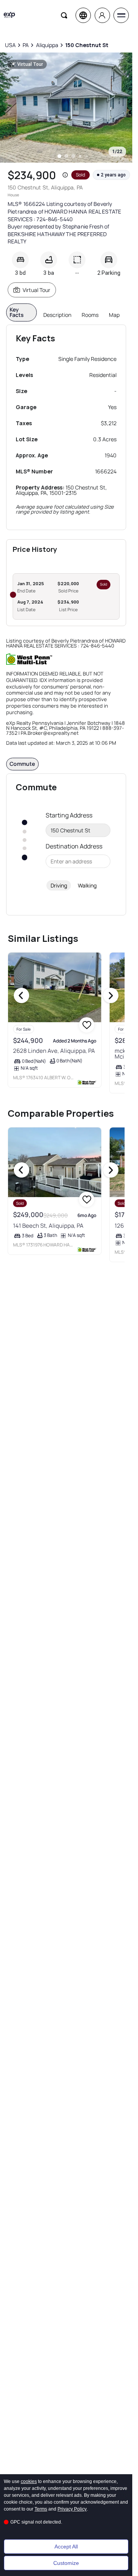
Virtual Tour (36, 290)
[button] (65, 175)
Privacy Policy (72, 2509)
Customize (66, 2563)
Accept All (66, 2547)
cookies (29, 2481)
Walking (87, 885)
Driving (59, 885)
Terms (41, 2509)
